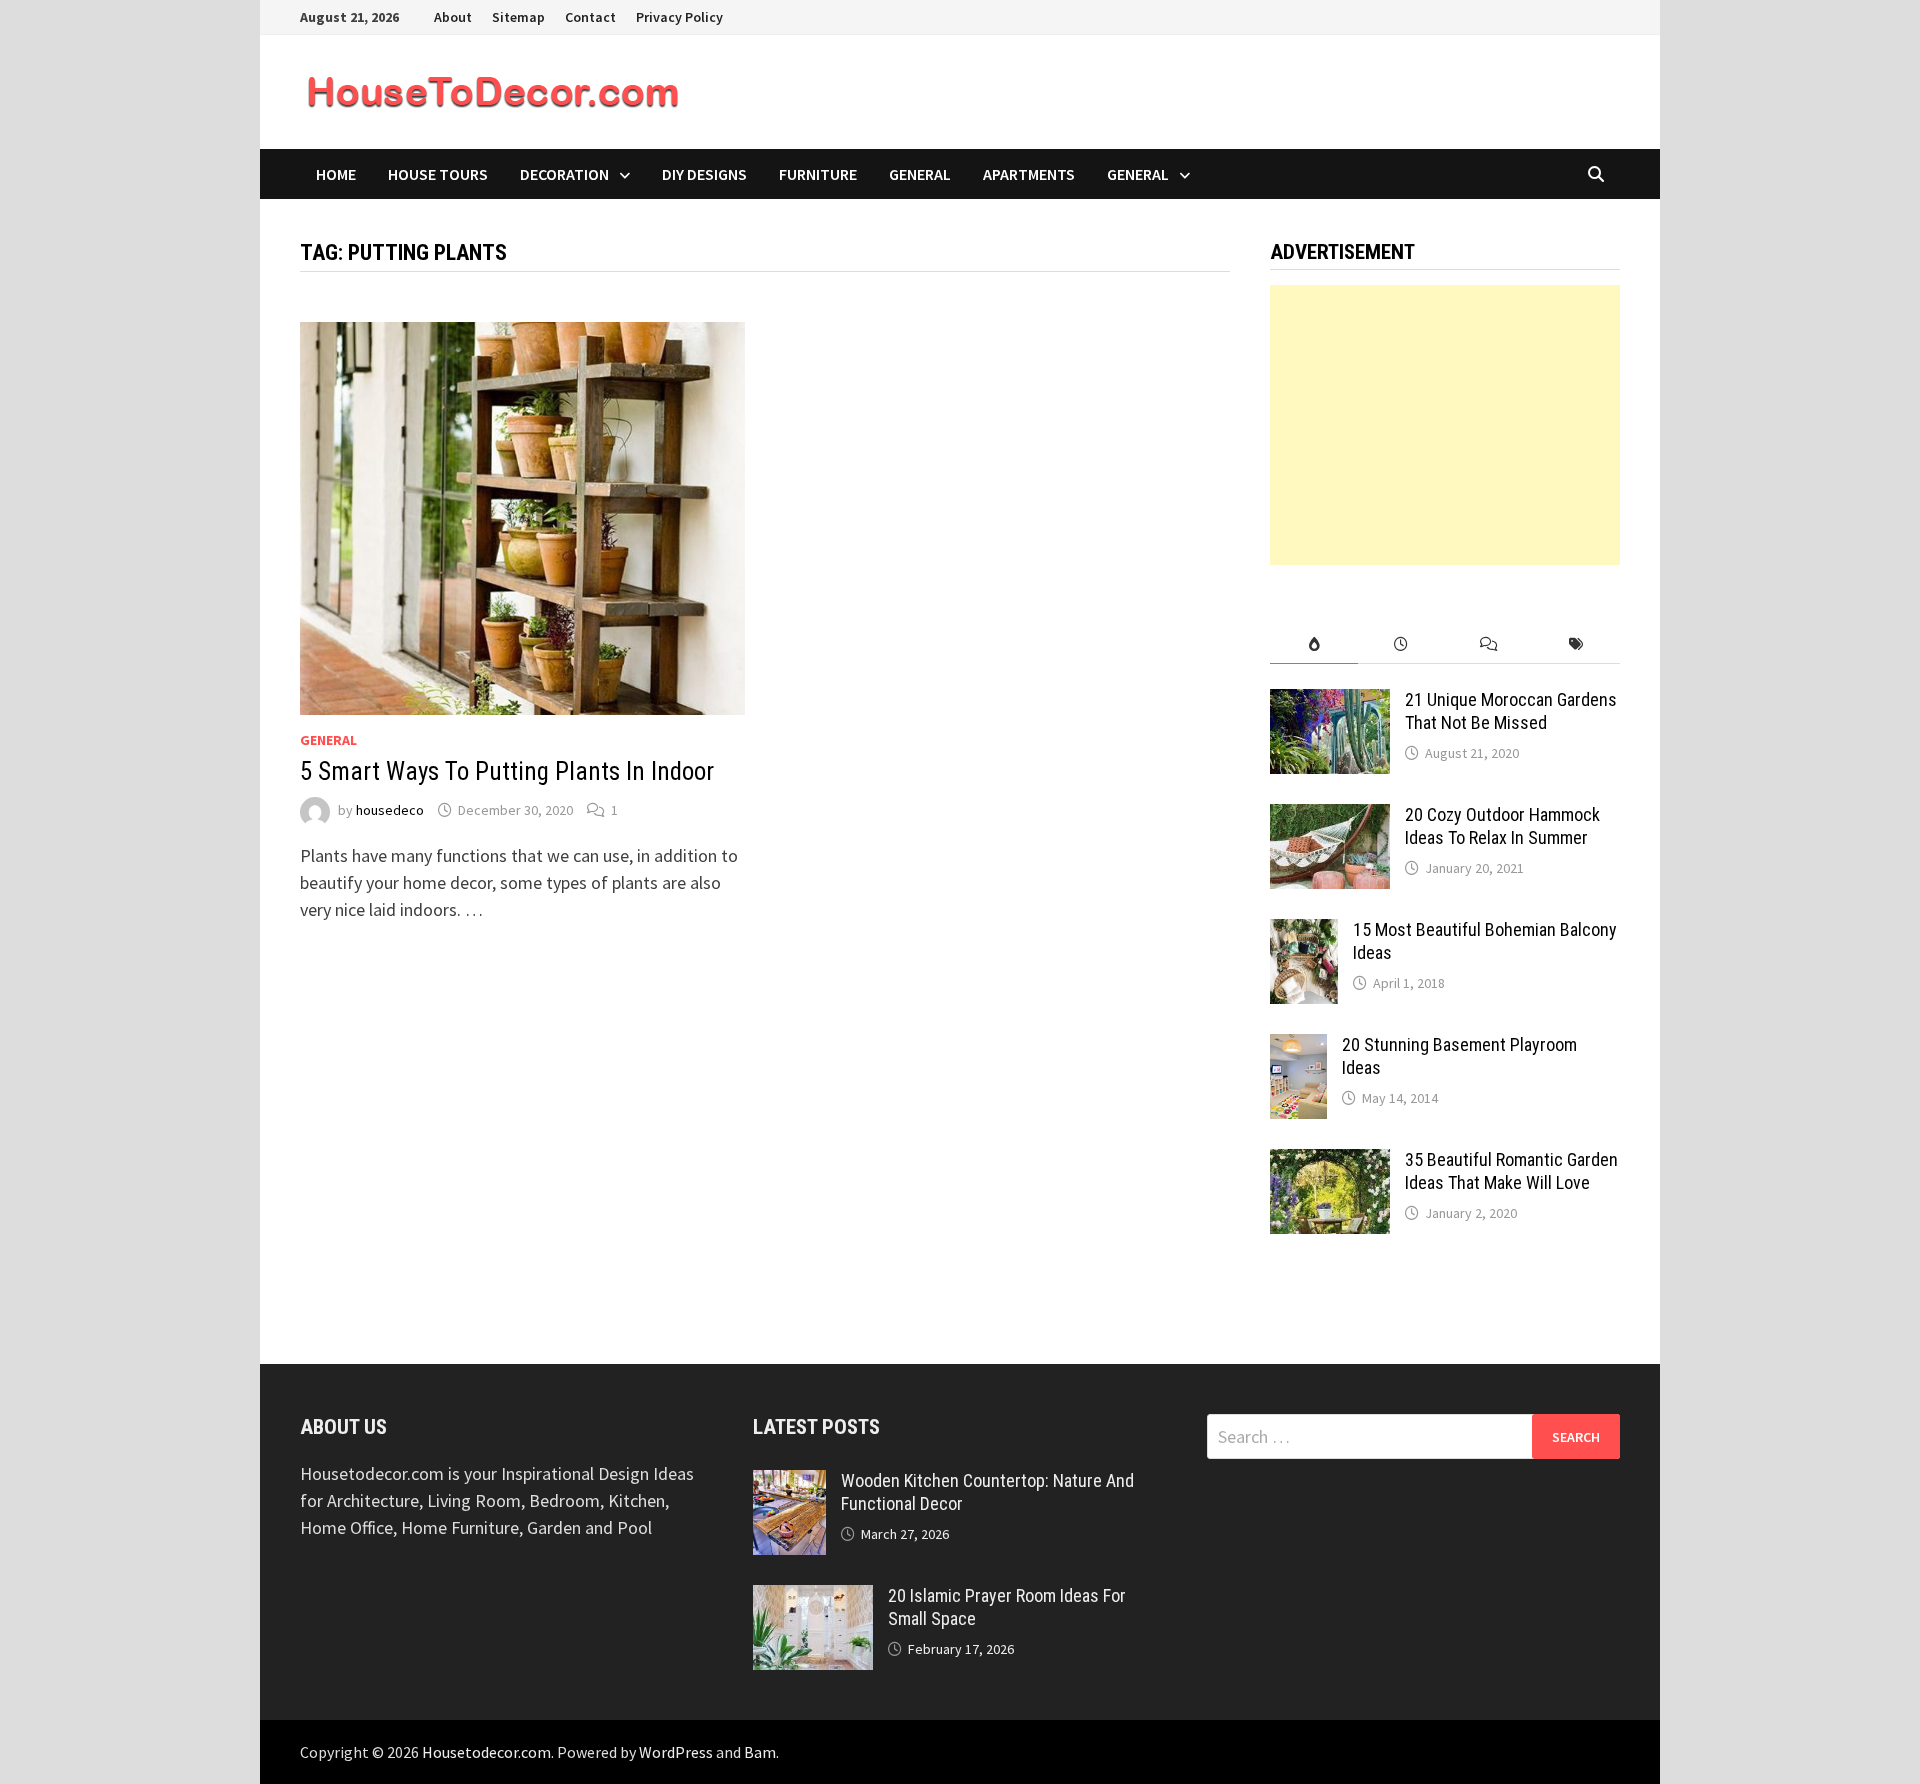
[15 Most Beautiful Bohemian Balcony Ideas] (1304, 932)
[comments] (1488, 644)
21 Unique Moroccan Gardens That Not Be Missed (1511, 711)
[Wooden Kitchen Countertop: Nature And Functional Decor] (789, 1483)
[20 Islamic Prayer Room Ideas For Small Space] (813, 1598)
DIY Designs (704, 174)
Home (336, 174)
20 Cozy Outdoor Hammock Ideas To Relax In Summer (1502, 826)
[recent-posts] (1401, 644)
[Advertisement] (1445, 425)
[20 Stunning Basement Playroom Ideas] (1298, 1047)
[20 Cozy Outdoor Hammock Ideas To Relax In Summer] (1330, 817)
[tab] (1313, 644)
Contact (590, 17)
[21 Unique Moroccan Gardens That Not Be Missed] (1330, 702)
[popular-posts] (1313, 644)
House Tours (438, 174)
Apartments (1029, 174)
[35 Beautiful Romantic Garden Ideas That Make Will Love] (1330, 1162)
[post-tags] (1576, 644)
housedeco (390, 810)
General (920, 174)
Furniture (818, 174)
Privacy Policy (679, 17)
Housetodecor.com (486, 1752)
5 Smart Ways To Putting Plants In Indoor (507, 771)
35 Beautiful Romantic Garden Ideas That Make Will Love (1511, 1171)
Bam (760, 1752)
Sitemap (518, 17)
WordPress (676, 1752)
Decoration (564, 174)
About (453, 17)
